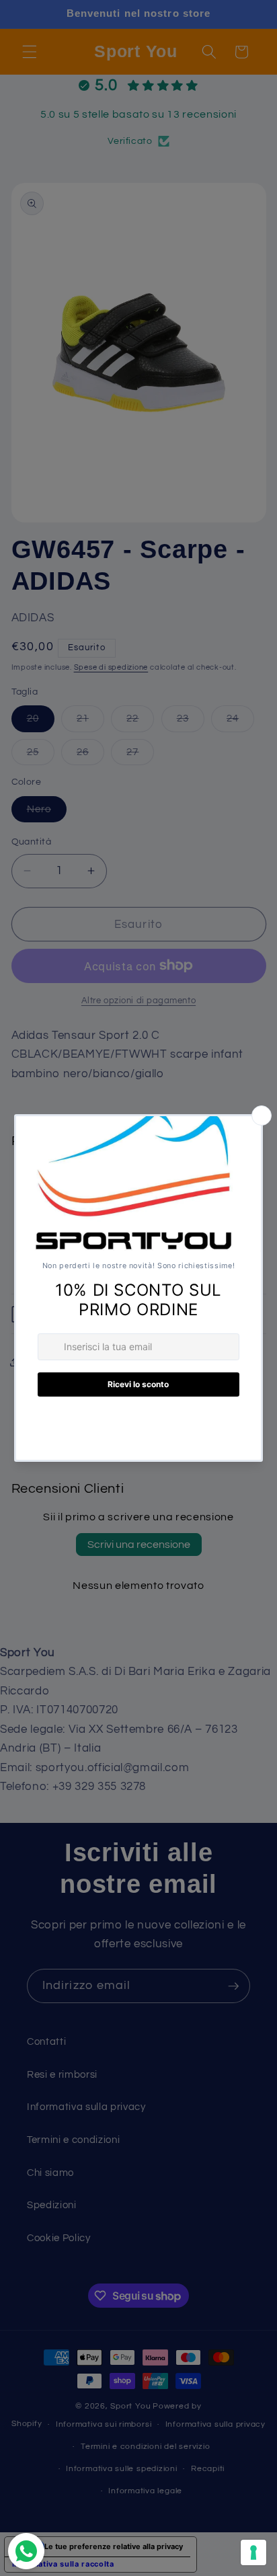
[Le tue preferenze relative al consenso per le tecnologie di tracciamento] (253, 2552)
